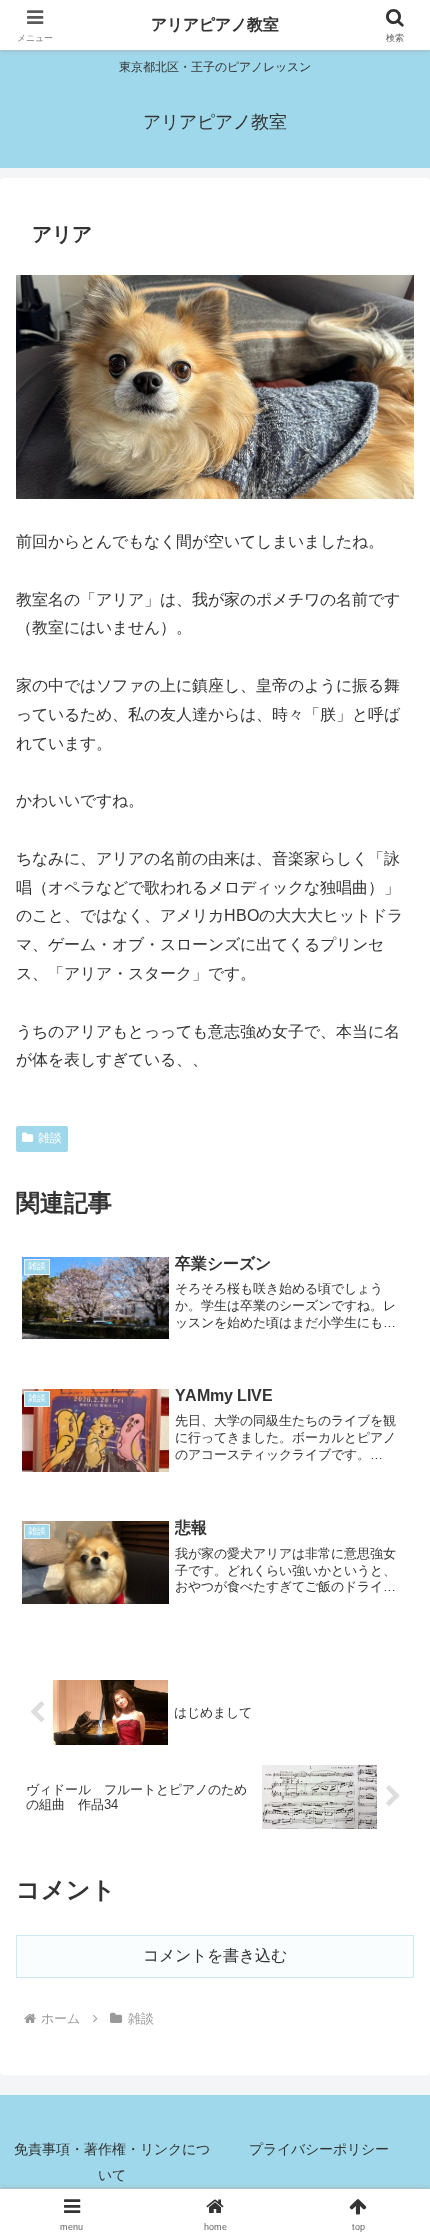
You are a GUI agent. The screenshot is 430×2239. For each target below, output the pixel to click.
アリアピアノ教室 (215, 24)
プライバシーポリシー (319, 2149)
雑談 (50, 1138)
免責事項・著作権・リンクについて (112, 2161)
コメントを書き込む (215, 1955)
